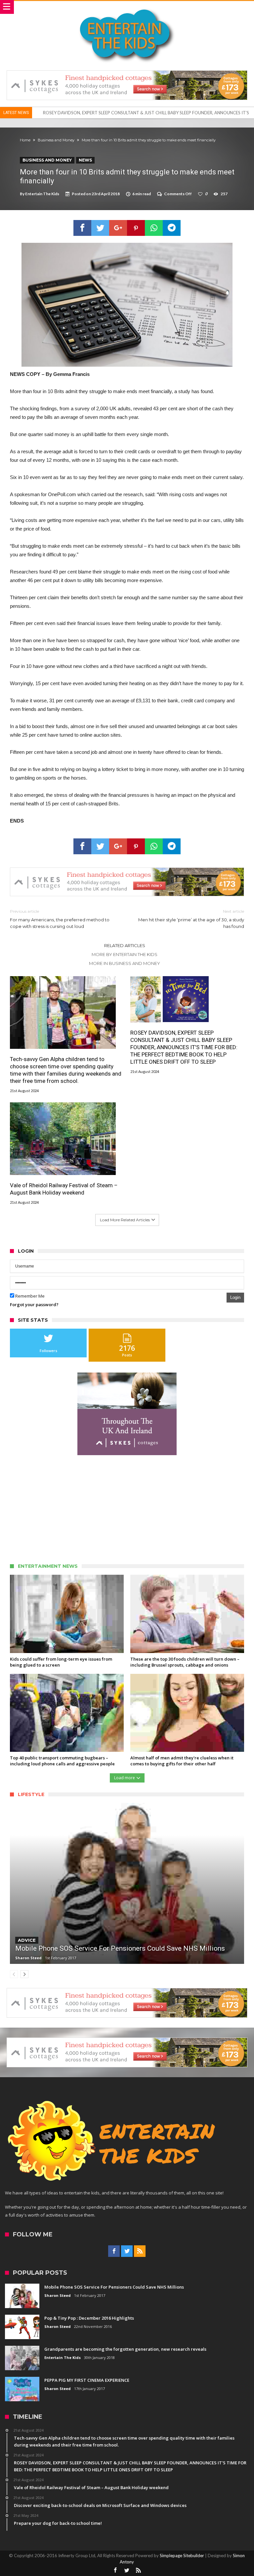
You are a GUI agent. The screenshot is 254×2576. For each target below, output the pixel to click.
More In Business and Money (125, 963)
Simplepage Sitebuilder (182, 2556)
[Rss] (140, 2251)
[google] (118, 228)
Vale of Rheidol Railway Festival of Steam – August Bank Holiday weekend (114, 113)
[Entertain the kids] (127, 7)
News (85, 160)
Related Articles (125, 945)
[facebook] (82, 228)
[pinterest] (136, 228)
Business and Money (56, 140)
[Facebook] (114, 2251)
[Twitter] (127, 2251)
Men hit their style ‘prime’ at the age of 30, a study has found (191, 919)
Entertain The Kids (42, 194)
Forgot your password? (34, 1305)
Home (25, 140)
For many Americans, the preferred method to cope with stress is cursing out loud (60, 919)
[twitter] (100, 228)
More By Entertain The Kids (125, 954)
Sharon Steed (28, 1958)
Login (235, 1297)
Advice (27, 1940)
